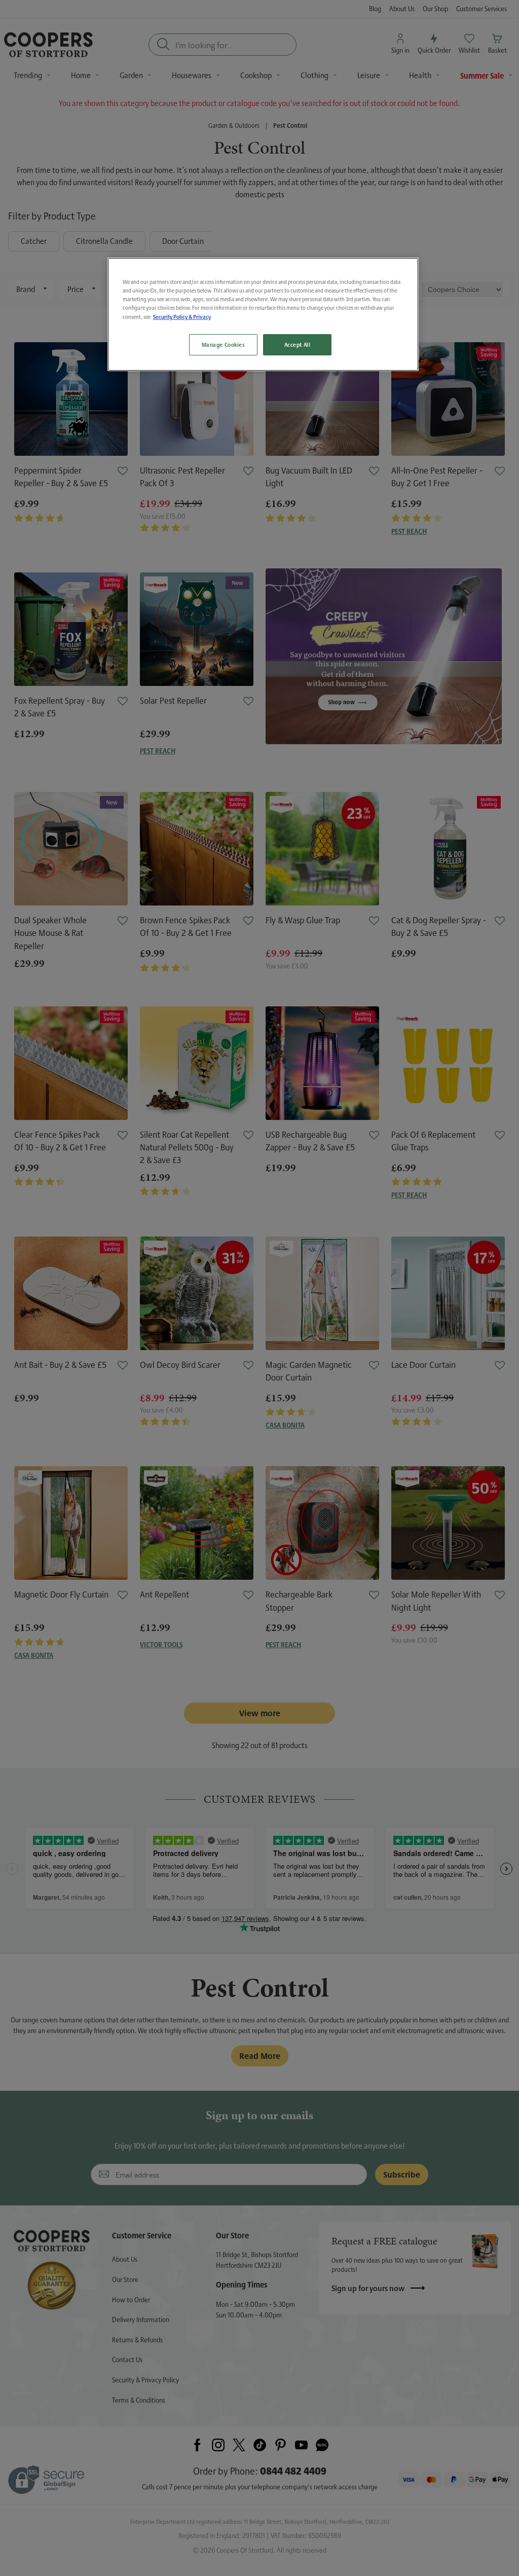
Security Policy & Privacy (182, 317)
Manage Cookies (223, 344)
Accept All (298, 344)
